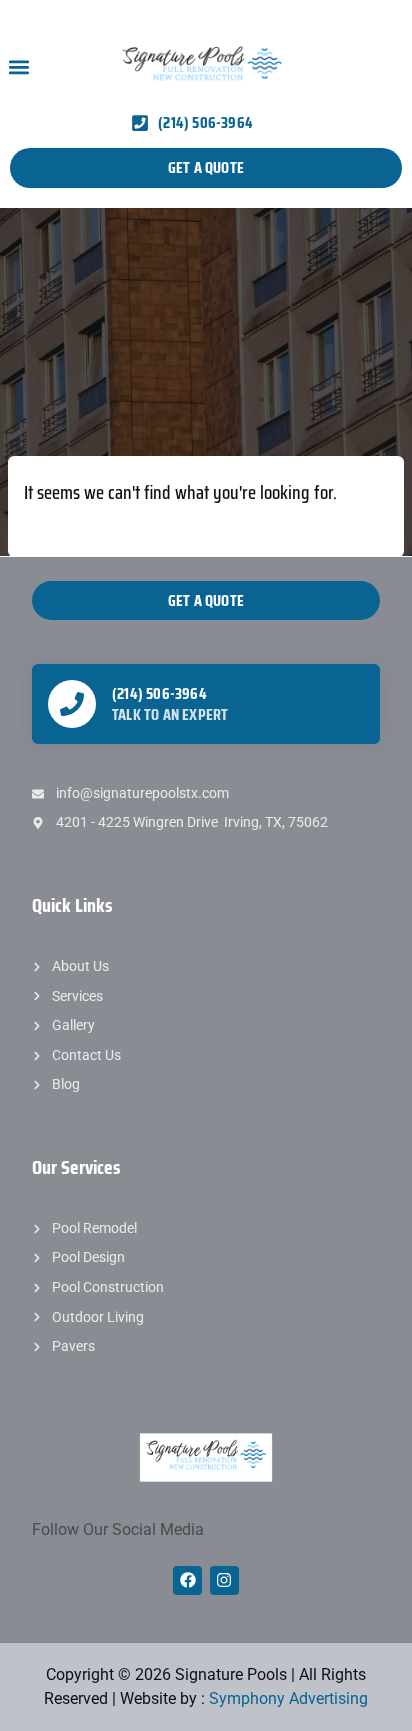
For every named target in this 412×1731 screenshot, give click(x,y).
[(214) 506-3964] (72, 704)
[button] (18, 66)
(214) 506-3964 (159, 693)
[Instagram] (224, 1580)
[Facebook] (187, 1580)
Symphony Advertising (288, 1698)
